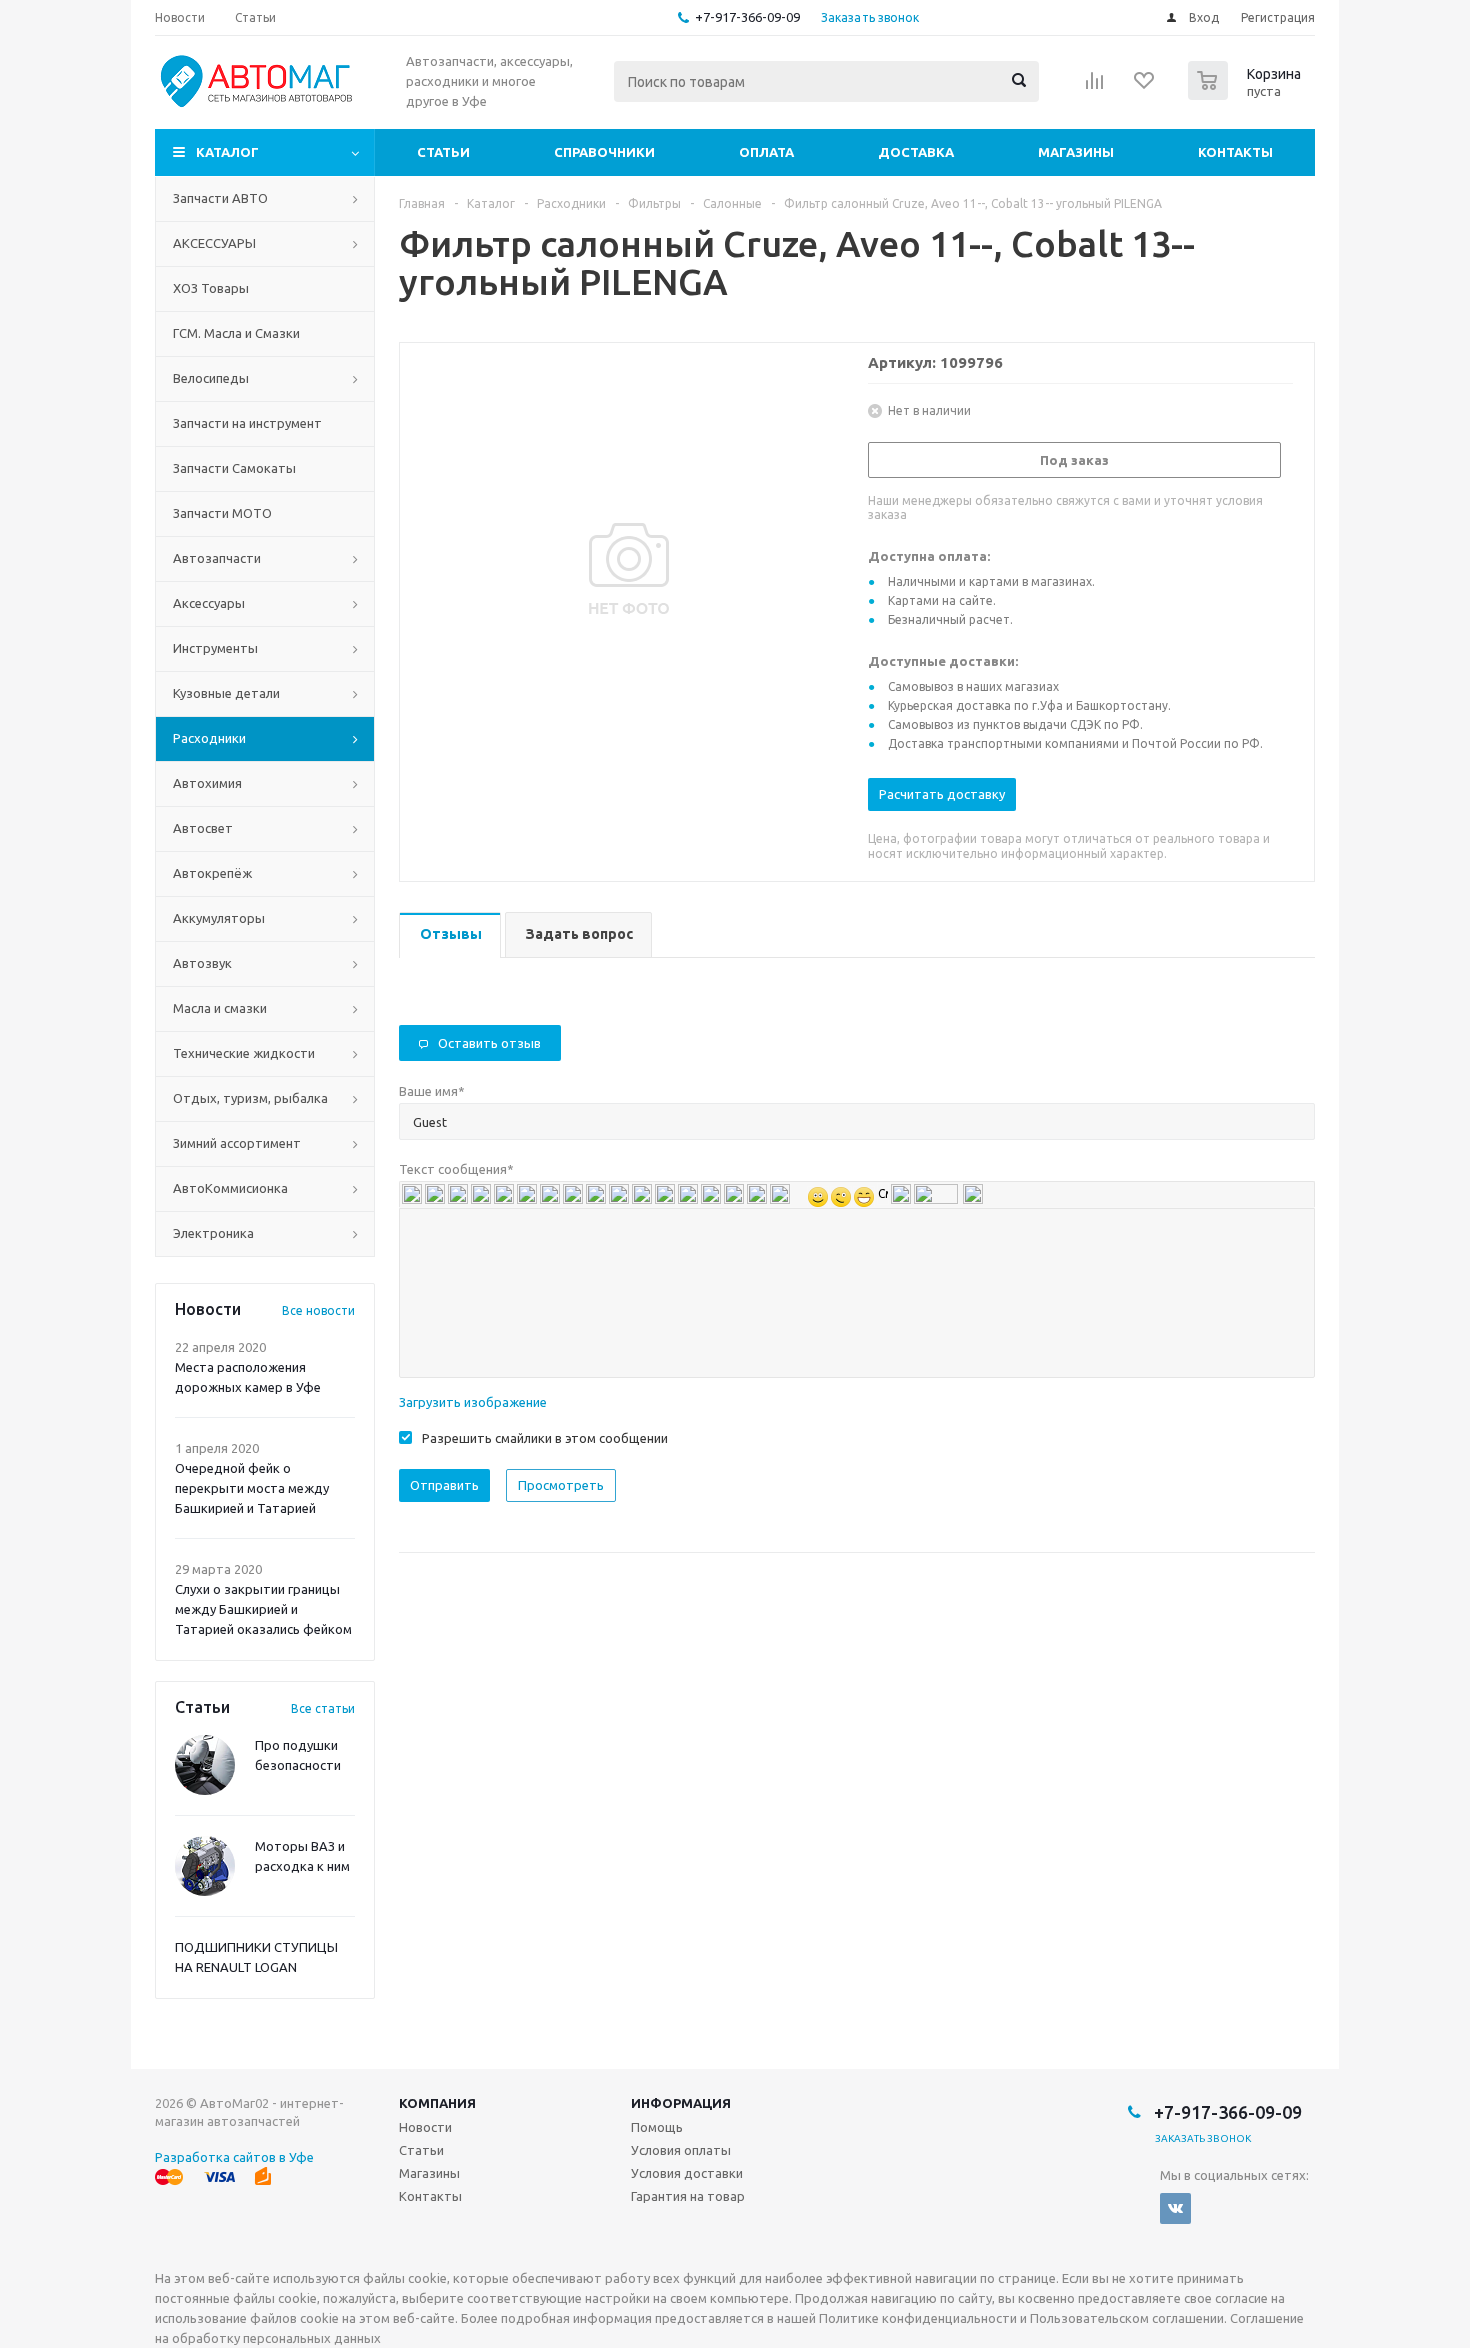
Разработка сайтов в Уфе (234, 2157)
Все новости (318, 1310)
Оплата (766, 152)
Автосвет (203, 828)
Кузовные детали (226, 693)
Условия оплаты (681, 2150)
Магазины (1076, 152)
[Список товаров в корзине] (1247, 94)
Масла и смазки (220, 1008)
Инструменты (215, 648)
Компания (437, 2103)
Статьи (443, 152)
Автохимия (207, 783)
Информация (681, 2103)
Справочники (604, 152)
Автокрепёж (212, 873)
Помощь (657, 2127)
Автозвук (202, 963)
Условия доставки (687, 2173)
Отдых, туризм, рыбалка (250, 1098)
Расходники (209, 738)
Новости (425, 2127)
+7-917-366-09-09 (747, 17)
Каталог (227, 152)
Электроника (213, 1233)
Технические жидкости (244, 1053)
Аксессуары (209, 603)
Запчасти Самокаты (234, 468)
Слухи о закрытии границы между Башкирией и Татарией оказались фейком (263, 1609)
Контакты (1235, 152)
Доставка (916, 152)
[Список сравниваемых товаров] (1095, 87)
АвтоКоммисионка (230, 1188)
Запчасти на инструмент (247, 423)
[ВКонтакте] (1175, 2208)
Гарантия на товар (688, 2196)
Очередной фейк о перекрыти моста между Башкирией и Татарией (252, 1488)
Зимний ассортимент (237, 1143)
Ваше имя (432, 1091)
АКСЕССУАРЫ (214, 243)
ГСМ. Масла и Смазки (236, 333)
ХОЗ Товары (211, 288)
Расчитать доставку (942, 794)
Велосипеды (211, 378)
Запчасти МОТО (222, 513)
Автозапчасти (217, 558)
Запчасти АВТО (220, 198)
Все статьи (323, 1708)
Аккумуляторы (219, 918)
